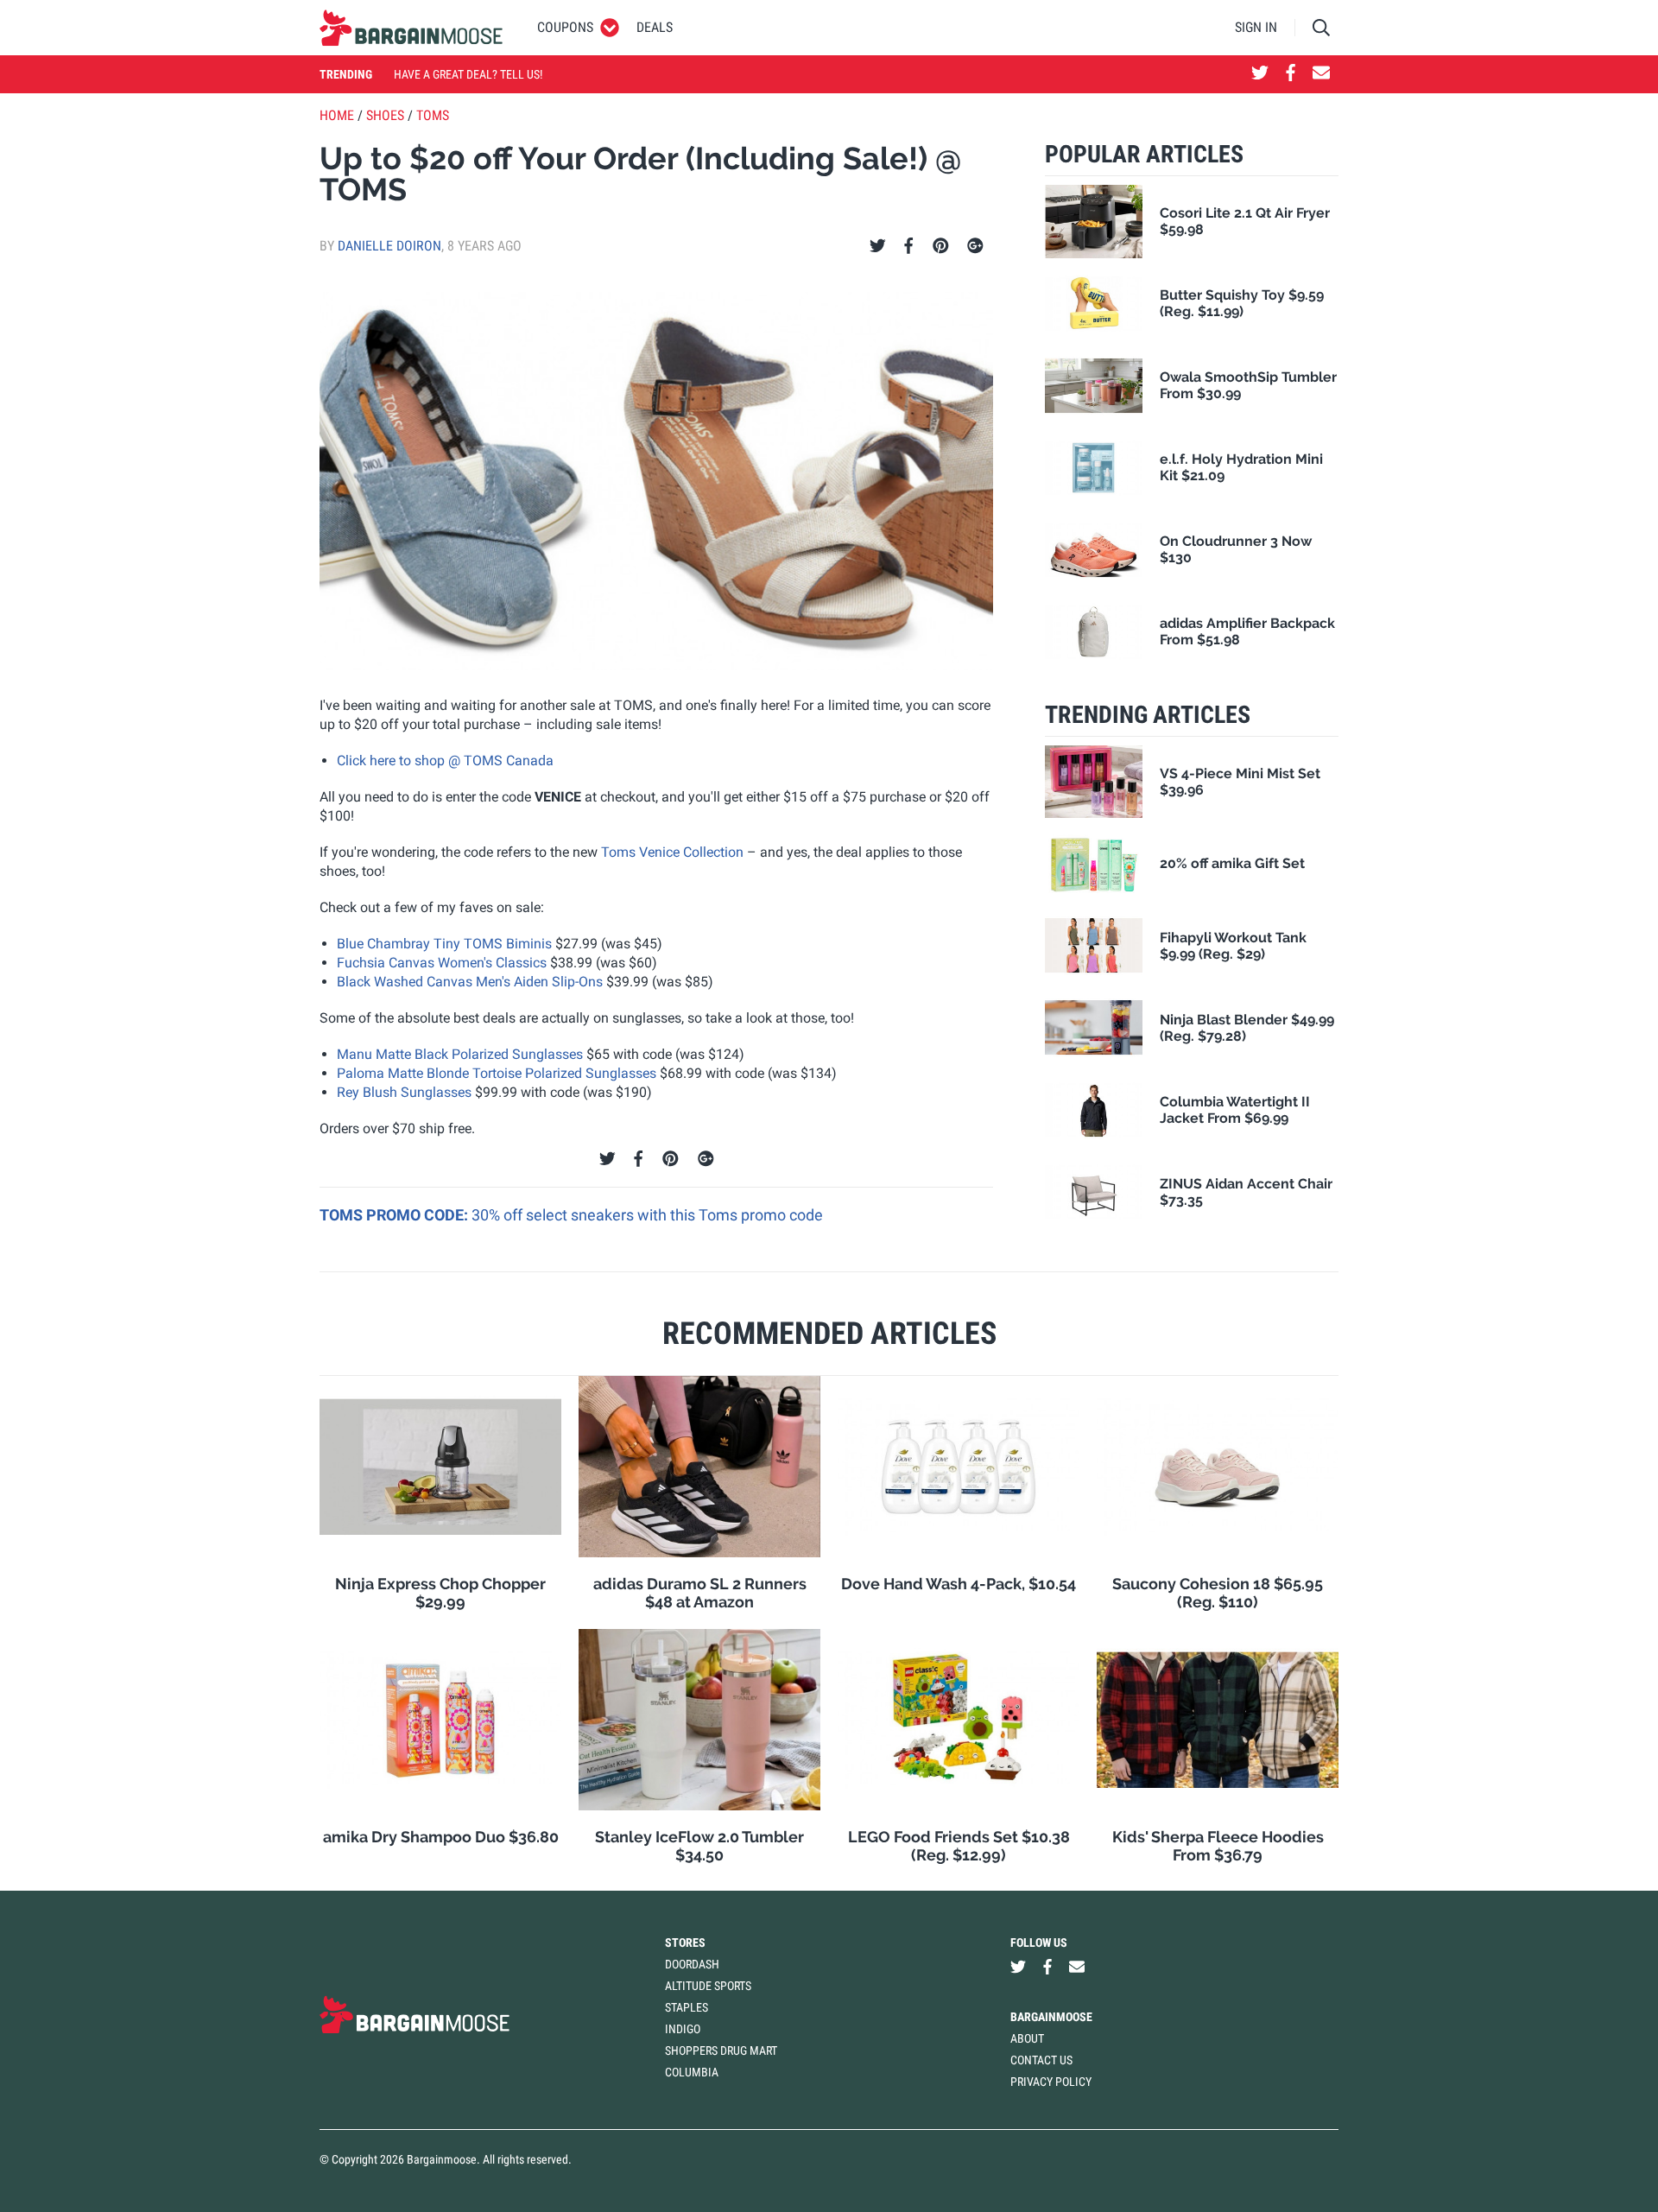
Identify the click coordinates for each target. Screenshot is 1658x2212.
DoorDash (692, 1964)
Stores (685, 1943)
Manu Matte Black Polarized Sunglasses (460, 1054)
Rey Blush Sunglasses (404, 1092)
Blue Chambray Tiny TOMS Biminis (444, 944)
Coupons (565, 27)
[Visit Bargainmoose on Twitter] (1260, 74)
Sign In (1256, 27)
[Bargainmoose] (411, 28)
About (1027, 2038)
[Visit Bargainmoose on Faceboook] (1291, 74)
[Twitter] (878, 246)
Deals (655, 27)
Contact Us (1041, 2060)
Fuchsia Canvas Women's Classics (442, 963)
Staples (687, 2007)
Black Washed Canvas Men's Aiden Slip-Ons (470, 982)
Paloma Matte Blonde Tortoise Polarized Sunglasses (497, 1073)
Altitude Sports (708, 1986)
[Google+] (975, 246)
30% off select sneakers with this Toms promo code (647, 1215)
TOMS (433, 115)
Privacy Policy (1051, 2082)
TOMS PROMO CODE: (396, 1215)
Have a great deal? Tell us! (468, 74)
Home (337, 115)
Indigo (683, 2029)
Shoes (385, 115)
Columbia (692, 2072)
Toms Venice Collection (672, 852)
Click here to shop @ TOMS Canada (445, 761)
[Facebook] (908, 246)
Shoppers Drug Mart (721, 2050)
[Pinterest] (941, 246)
